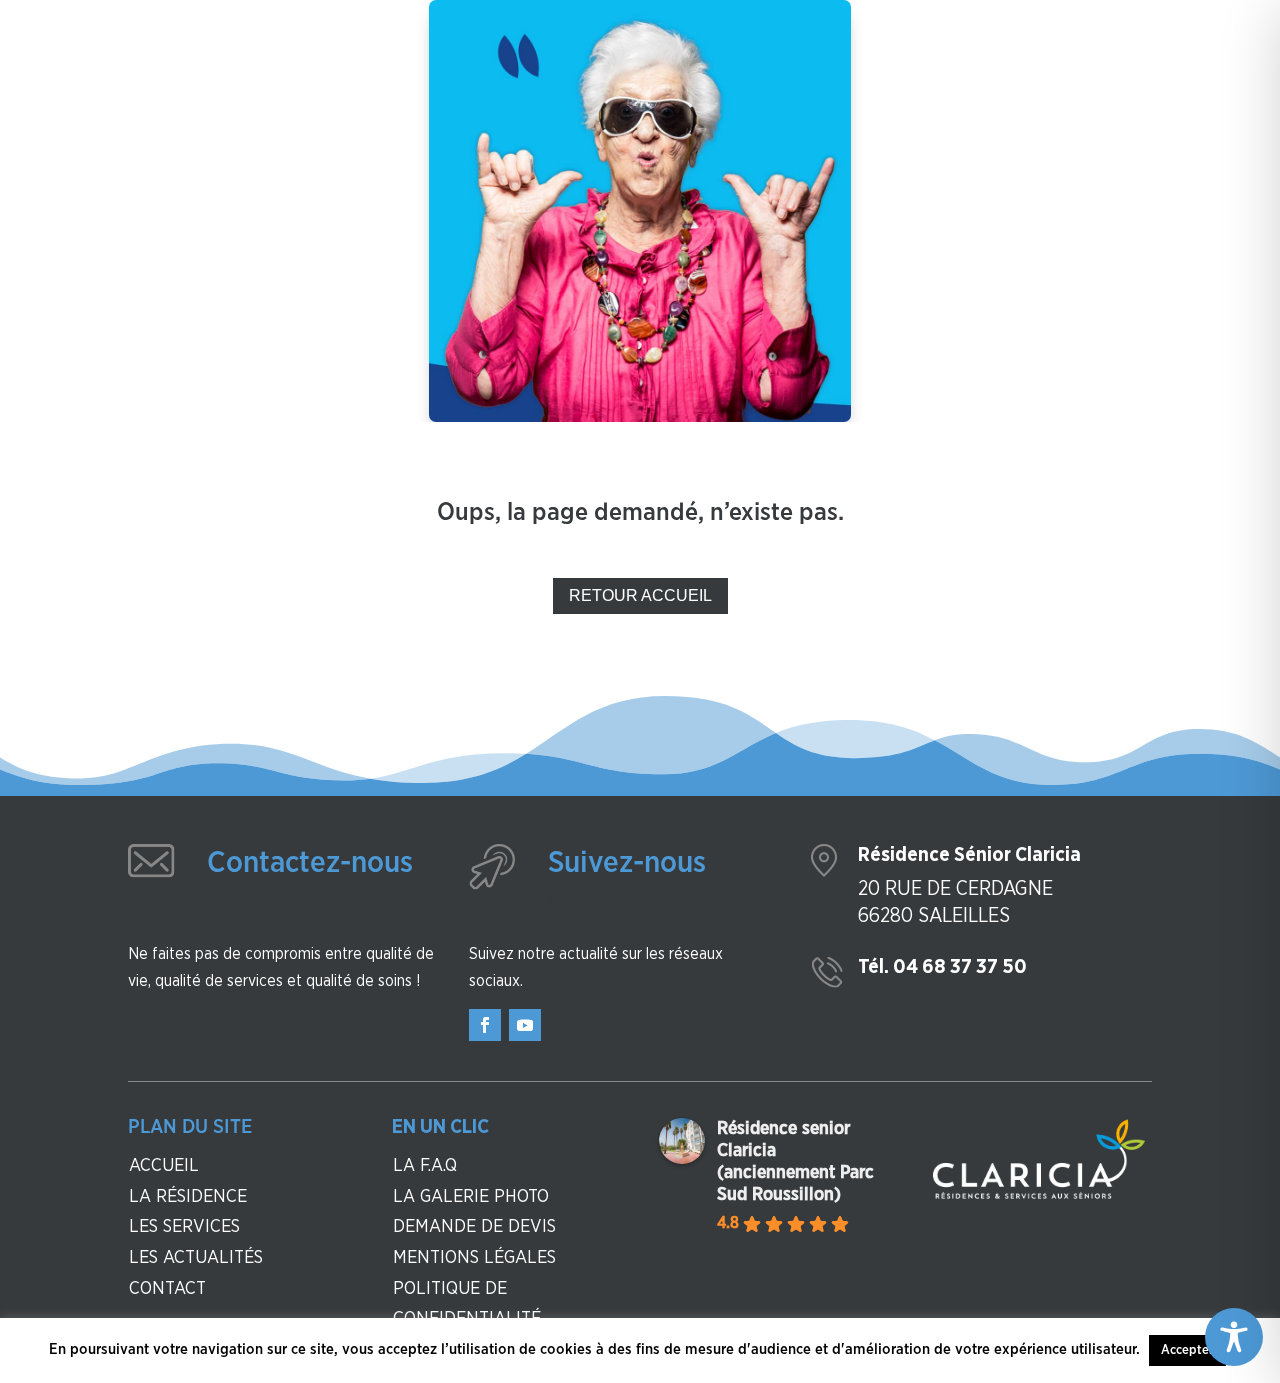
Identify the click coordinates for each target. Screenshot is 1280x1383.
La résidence (188, 1197)
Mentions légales (474, 1258)
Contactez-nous (310, 863)
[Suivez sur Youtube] (525, 1025)
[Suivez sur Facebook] (485, 1025)
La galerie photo (471, 1197)
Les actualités (196, 1258)
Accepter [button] (1187, 1350)
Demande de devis (474, 1227)
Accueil (164, 1166)
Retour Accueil (640, 595)
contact (167, 1289)
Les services (184, 1227)
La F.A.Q (425, 1166)
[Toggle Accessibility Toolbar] (1234, 1337)
